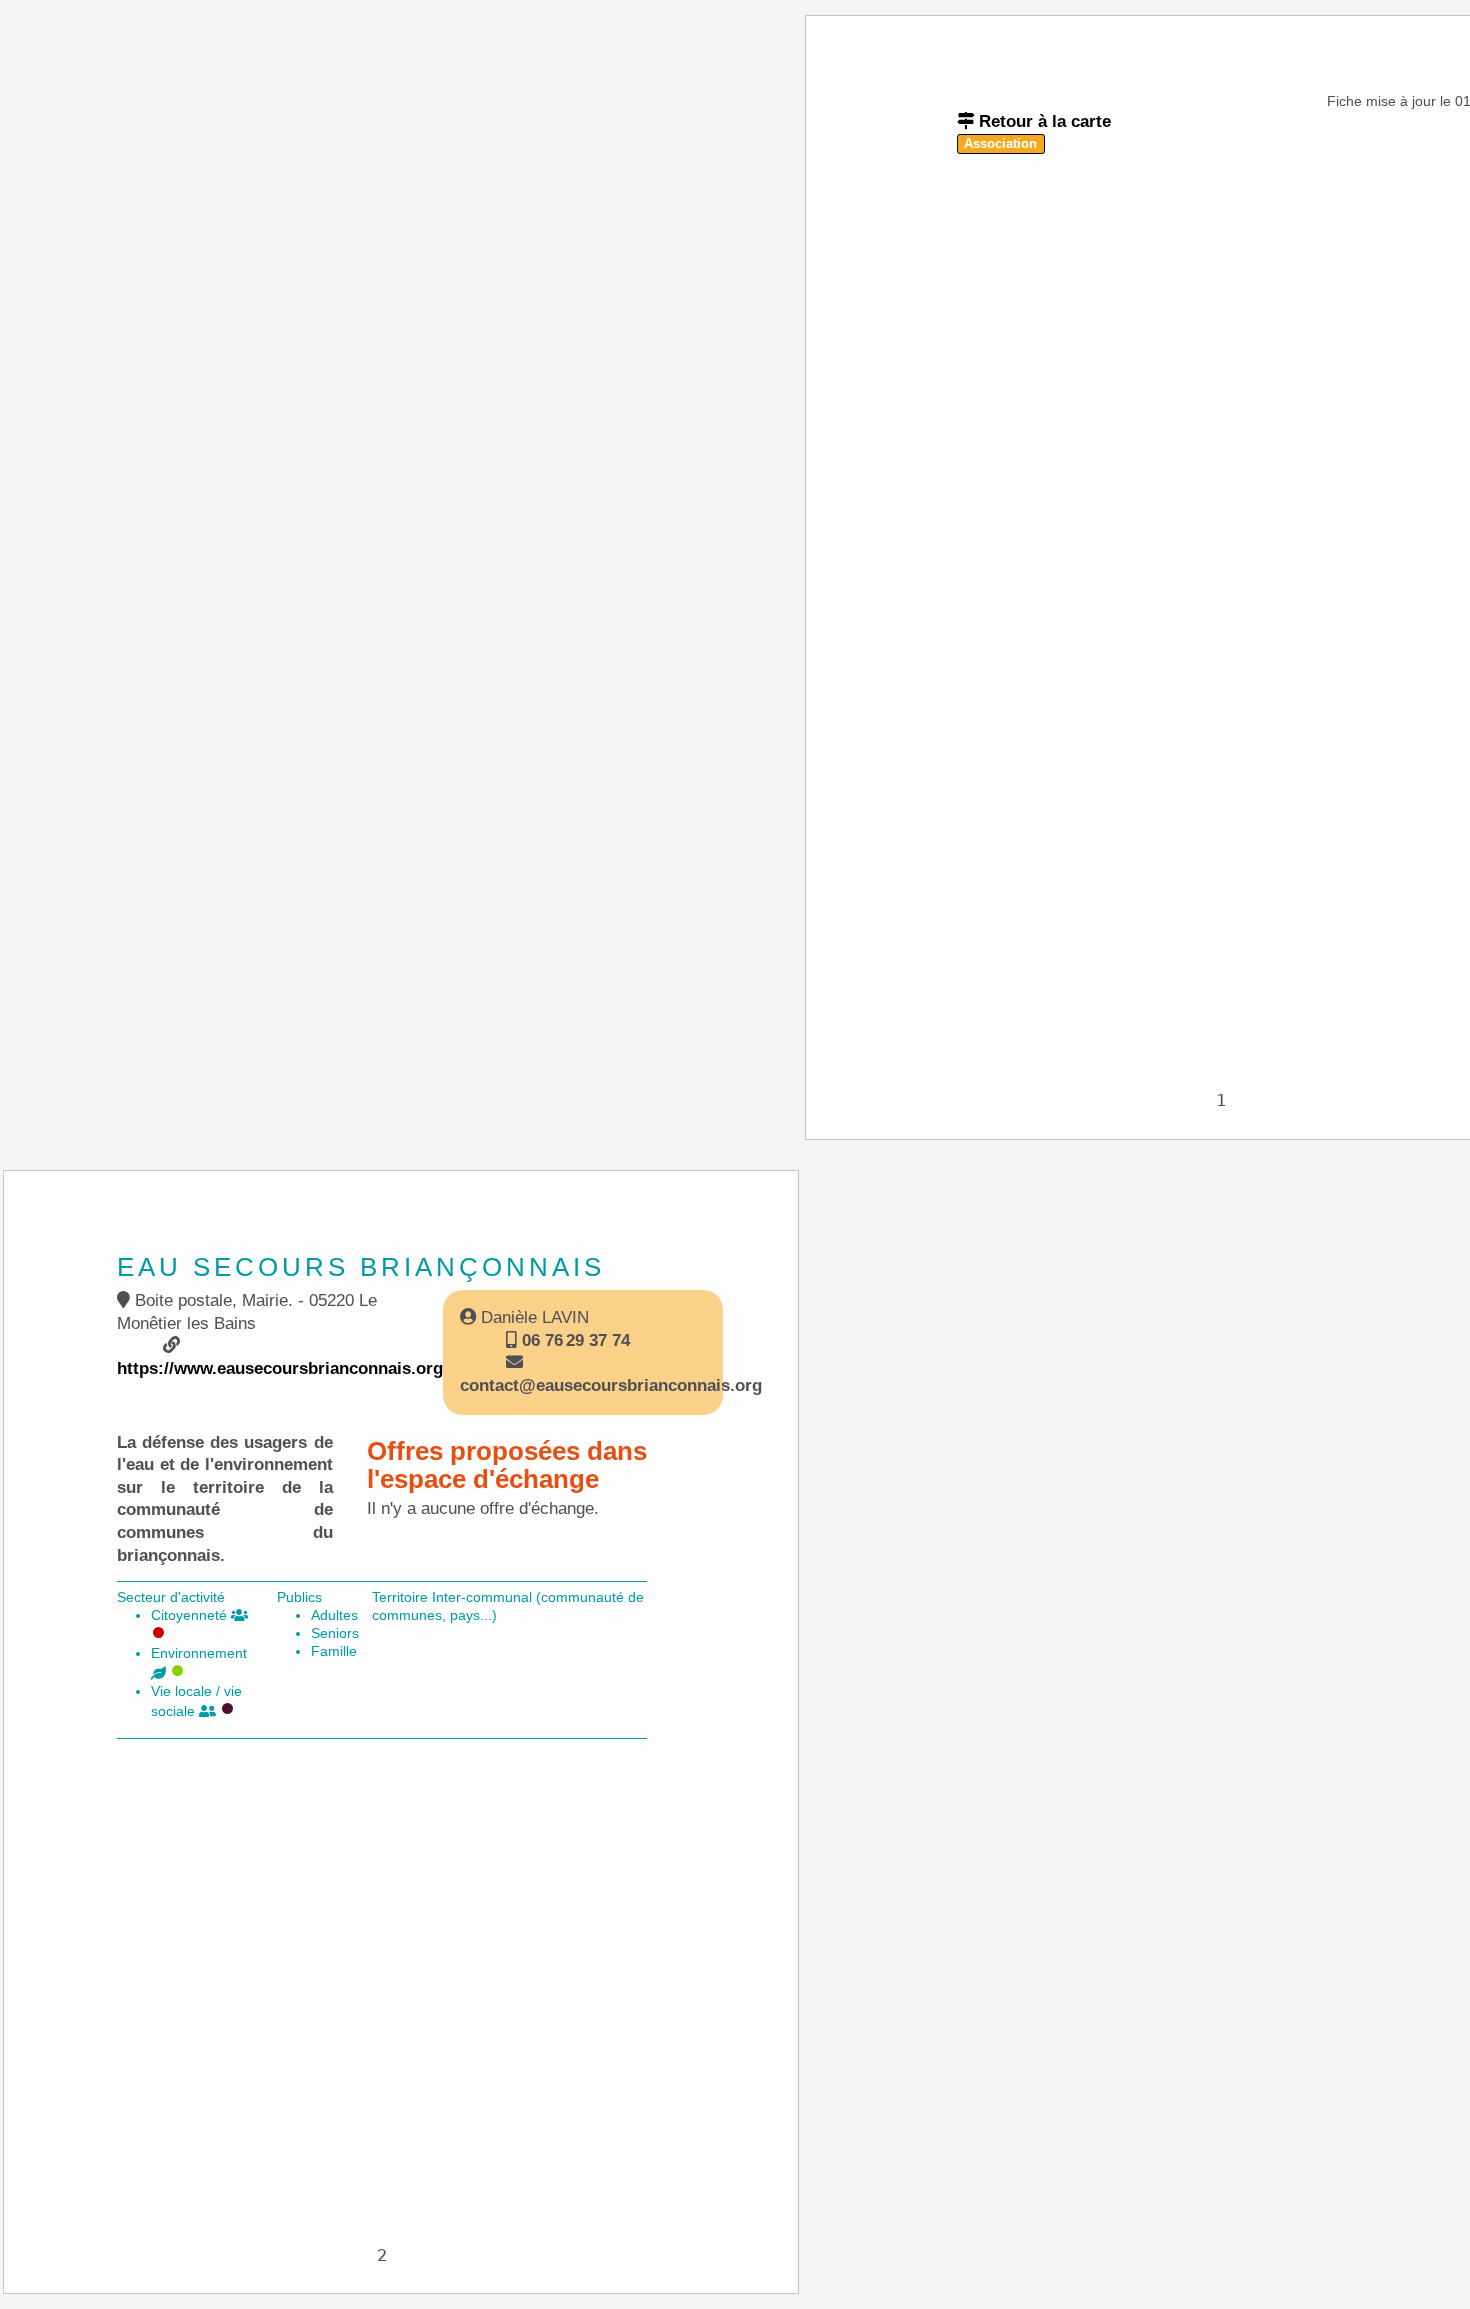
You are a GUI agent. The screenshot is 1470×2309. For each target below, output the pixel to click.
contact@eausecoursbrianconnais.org (611, 1385)
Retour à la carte (1042, 121)
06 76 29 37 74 (573, 1340)
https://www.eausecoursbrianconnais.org (280, 1368)
